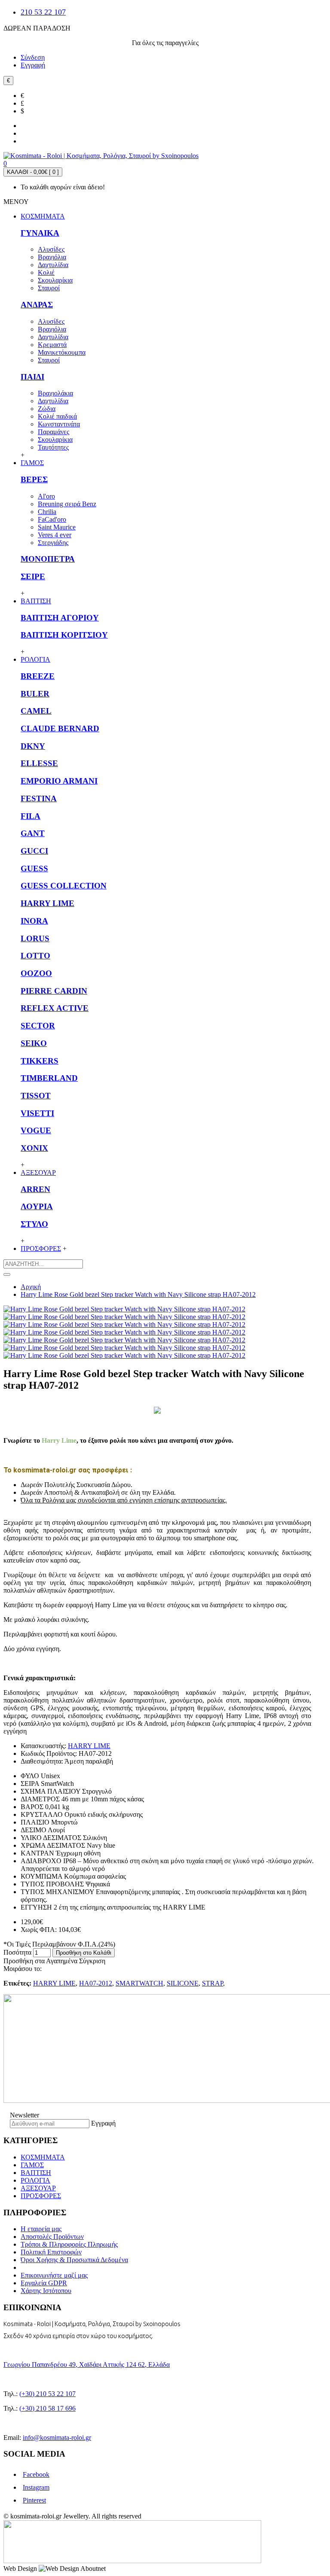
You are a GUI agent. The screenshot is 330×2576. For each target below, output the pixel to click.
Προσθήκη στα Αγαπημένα (40, 1961)
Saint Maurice (57, 527)
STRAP (212, 1983)
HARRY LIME (47, 903)
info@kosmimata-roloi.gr (57, 2438)
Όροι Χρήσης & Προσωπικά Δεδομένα (74, 2260)
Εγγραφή (103, 2123)
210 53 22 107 (43, 12)
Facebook (36, 2474)
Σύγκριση (92, 1961)
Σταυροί (49, 288)
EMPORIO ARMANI (59, 781)
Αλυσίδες (51, 249)
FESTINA (39, 798)
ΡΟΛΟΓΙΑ (35, 2180)
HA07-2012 (96, 1983)
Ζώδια (47, 409)
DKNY (33, 746)
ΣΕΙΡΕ (33, 576)
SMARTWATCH (139, 1983)
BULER (35, 694)
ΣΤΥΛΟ (34, 1224)
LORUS (35, 938)
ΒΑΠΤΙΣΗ (36, 2173)
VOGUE (36, 1130)
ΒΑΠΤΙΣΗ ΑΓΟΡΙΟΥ (60, 618)
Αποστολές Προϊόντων (52, 2237)
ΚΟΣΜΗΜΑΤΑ (43, 2157)
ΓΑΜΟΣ (32, 2165)
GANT (33, 833)
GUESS (34, 868)
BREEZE (38, 676)
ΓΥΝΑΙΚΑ (40, 233)
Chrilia (47, 512)
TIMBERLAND (49, 1078)
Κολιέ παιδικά (57, 416)
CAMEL (36, 711)
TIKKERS (40, 1061)
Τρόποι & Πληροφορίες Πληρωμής (69, 2244)
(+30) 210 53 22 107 (47, 2394)
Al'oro (46, 496)
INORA (34, 921)
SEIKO (34, 1043)
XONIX (34, 1148)
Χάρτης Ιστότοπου (46, 2291)
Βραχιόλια (52, 257)
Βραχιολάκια (55, 393)
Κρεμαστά (52, 345)
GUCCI (34, 851)
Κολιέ (46, 272)
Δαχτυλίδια (53, 265)
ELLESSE (39, 763)
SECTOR (38, 1026)
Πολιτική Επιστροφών (51, 2252)
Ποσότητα (17, 1952)
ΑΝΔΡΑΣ (37, 305)
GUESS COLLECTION (64, 886)
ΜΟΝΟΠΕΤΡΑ (48, 559)
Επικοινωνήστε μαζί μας (54, 2275)
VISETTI (37, 1113)
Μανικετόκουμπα (62, 352)
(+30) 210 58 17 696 (47, 2408)
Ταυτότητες (53, 447)
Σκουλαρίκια (55, 280)
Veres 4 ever (55, 535)
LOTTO (35, 956)
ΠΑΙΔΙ (32, 377)
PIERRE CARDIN (54, 991)
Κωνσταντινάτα (59, 424)
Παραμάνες (53, 432)
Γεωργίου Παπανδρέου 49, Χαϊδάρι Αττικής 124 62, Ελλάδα (87, 2365)
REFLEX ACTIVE (55, 1008)
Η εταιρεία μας (41, 2229)
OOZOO (36, 973)
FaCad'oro (52, 519)
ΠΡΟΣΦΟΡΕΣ (41, 2196)
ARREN (35, 1189)
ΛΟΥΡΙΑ (37, 1206)
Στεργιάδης (53, 543)
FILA (31, 816)
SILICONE (183, 1983)
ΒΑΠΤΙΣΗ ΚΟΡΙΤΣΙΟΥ (64, 635)
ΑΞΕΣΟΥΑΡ (38, 2188)
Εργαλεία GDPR (44, 2283)
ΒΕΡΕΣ (34, 479)
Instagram (36, 2487)
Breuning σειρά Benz (67, 504)
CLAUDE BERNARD (60, 728)
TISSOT (36, 1096)
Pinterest (34, 2500)
